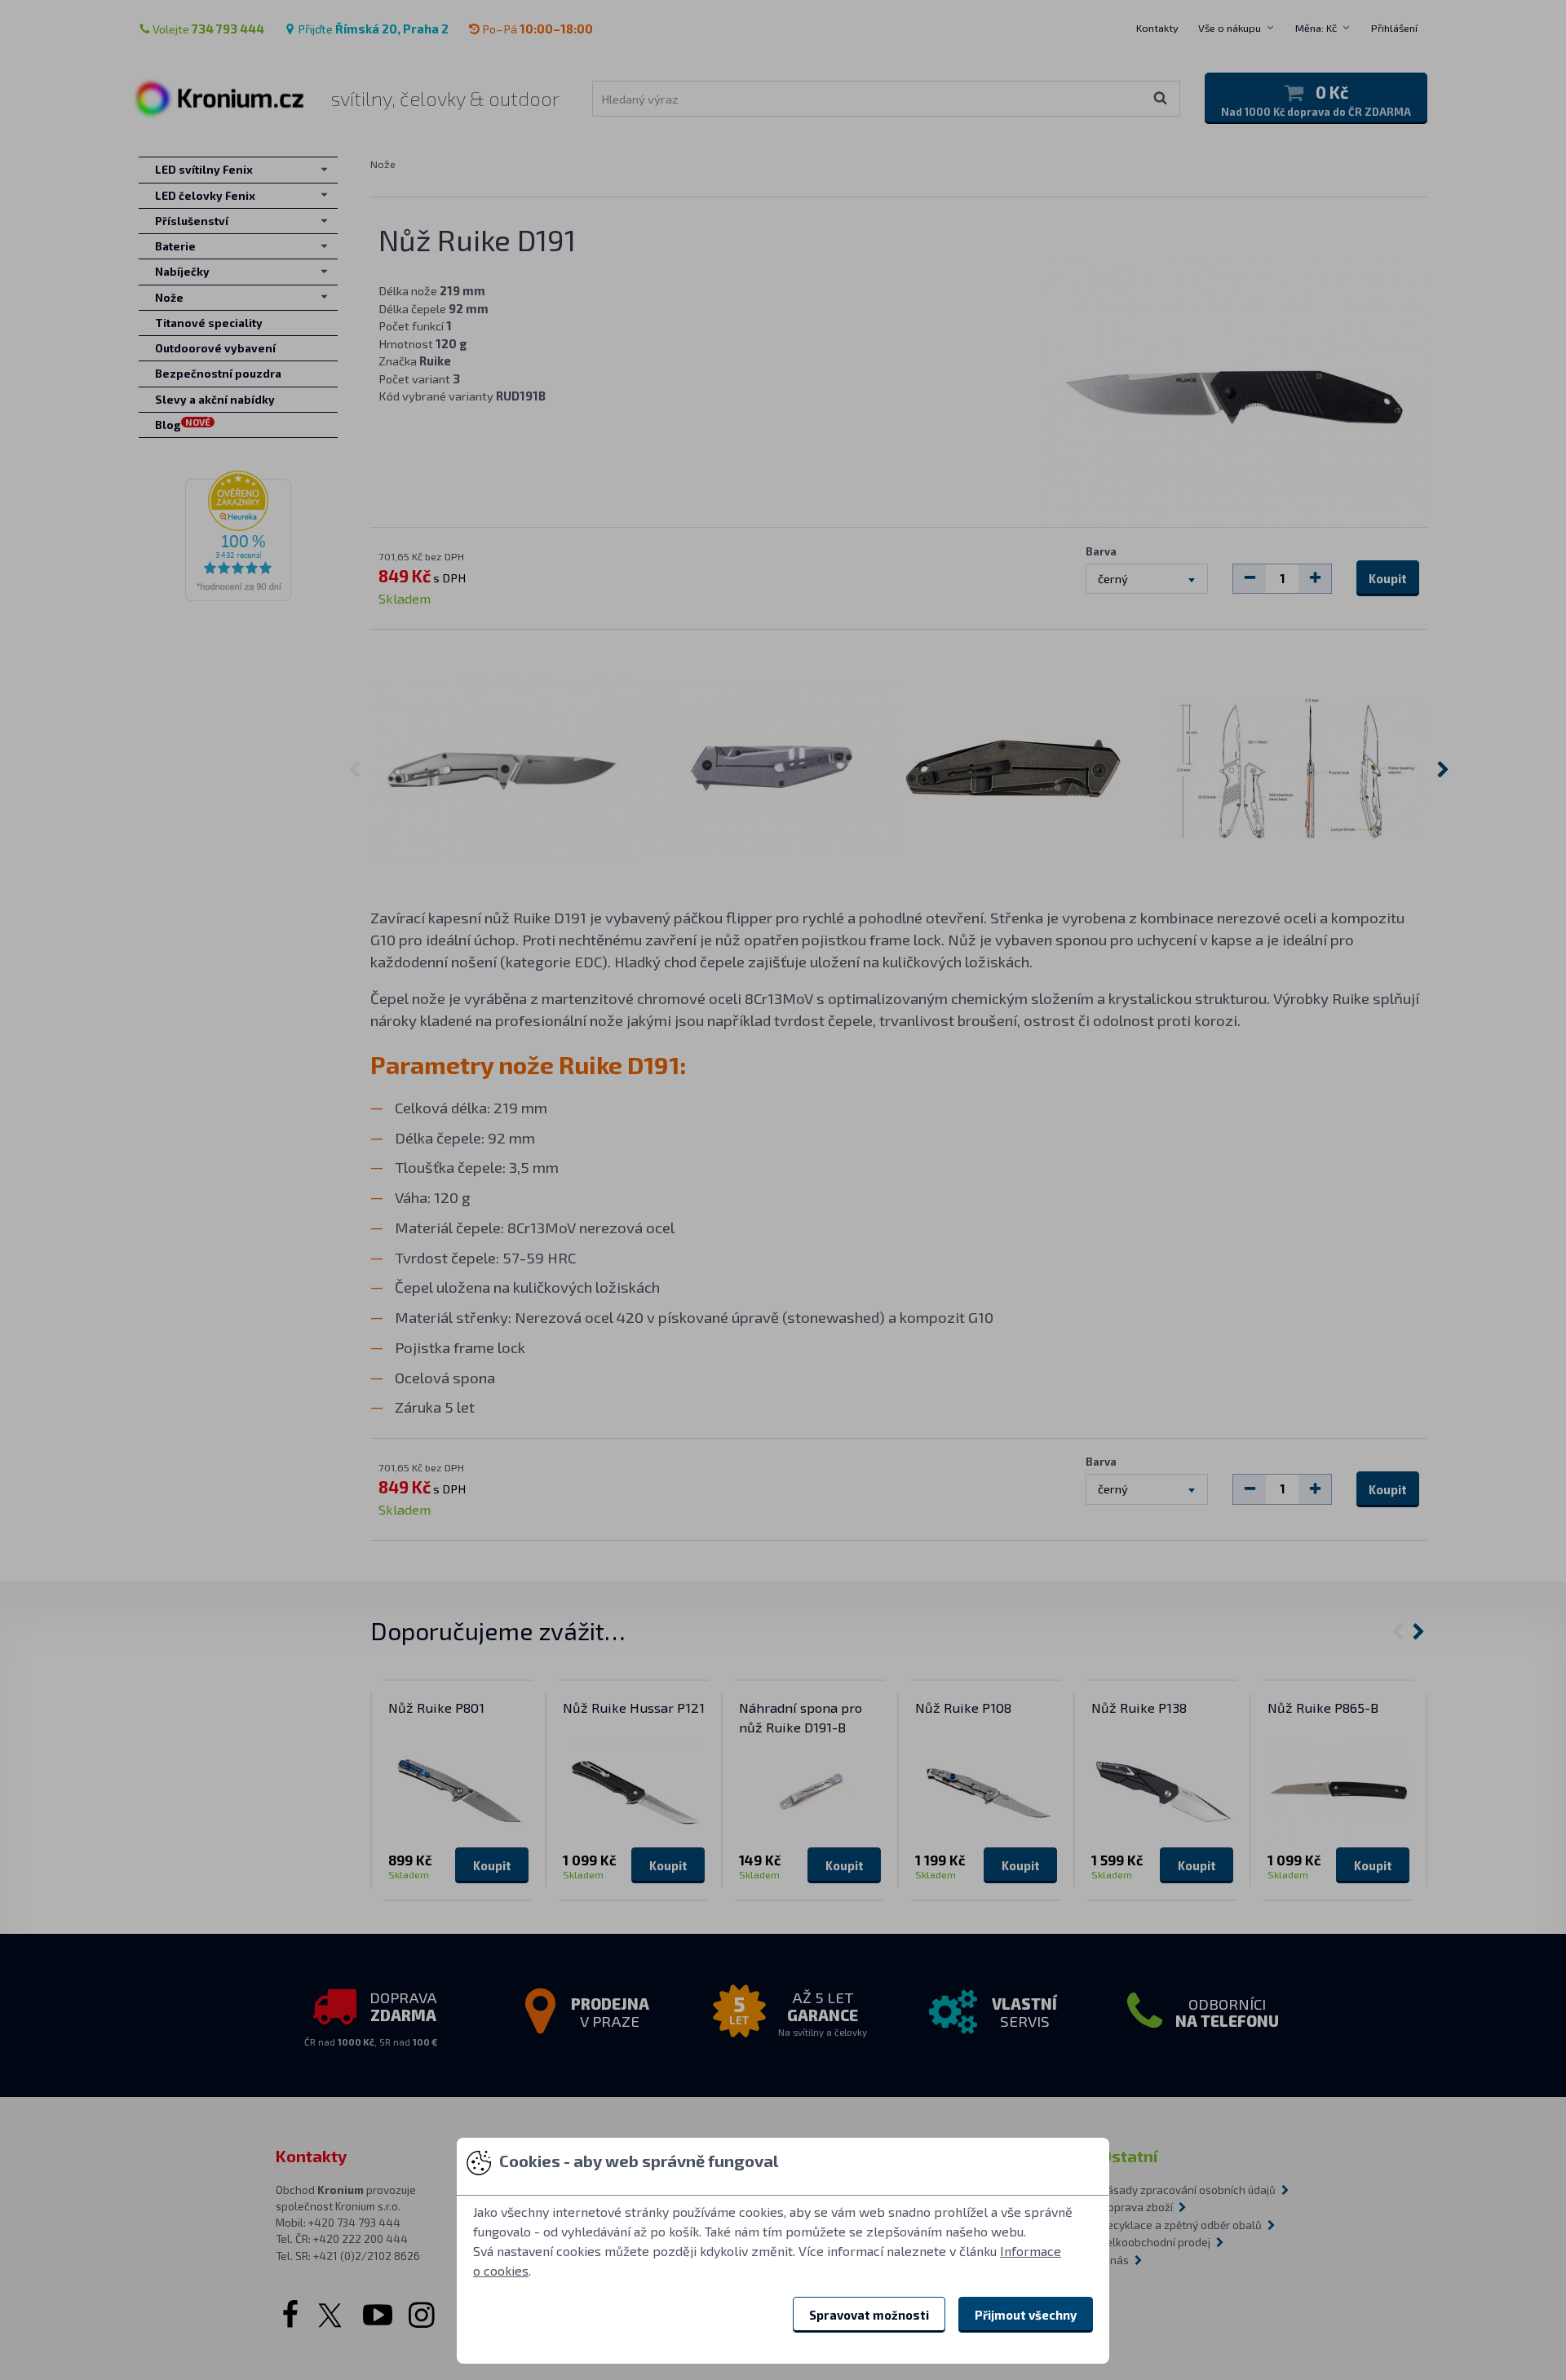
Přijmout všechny (1026, 2315)
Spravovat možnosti (869, 2315)
